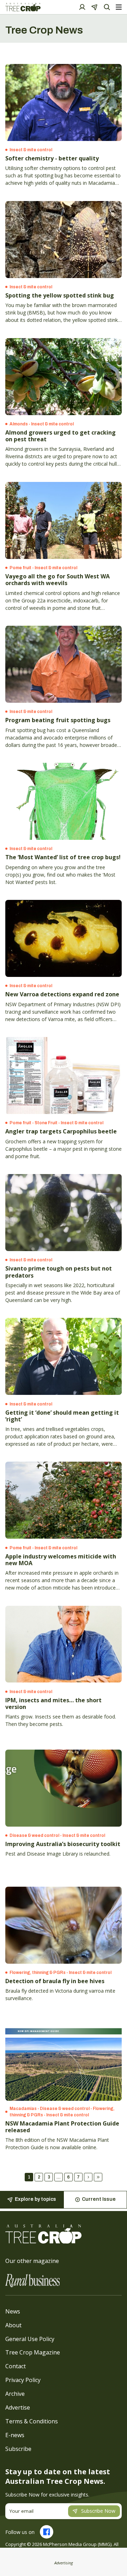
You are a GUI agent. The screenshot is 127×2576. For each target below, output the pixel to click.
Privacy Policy (23, 2380)
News (13, 2311)
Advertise (18, 2407)
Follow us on (20, 2532)
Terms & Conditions (32, 2421)
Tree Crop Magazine (33, 2352)
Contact (16, 2366)
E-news (15, 2435)
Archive (15, 2394)
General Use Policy (30, 2339)
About (13, 2325)
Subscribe (18, 2449)
